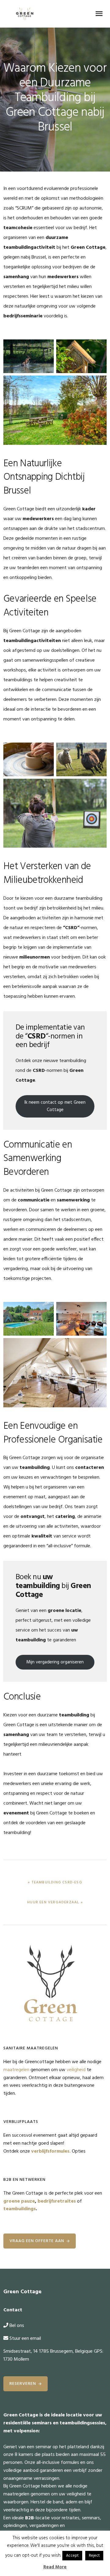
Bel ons (17, 2326)
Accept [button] (72, 2556)
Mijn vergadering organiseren (55, 1662)
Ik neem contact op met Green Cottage (55, 1106)
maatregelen (16, 2070)
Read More (55, 2567)
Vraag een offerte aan (37, 2241)
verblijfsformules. (51, 2151)
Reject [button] (94, 2556)
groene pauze (19, 2201)
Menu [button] (99, 14)
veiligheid (76, 2070)
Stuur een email (25, 2339)
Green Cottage (25, 14)
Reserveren (23, 2384)
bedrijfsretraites (57, 2201)
